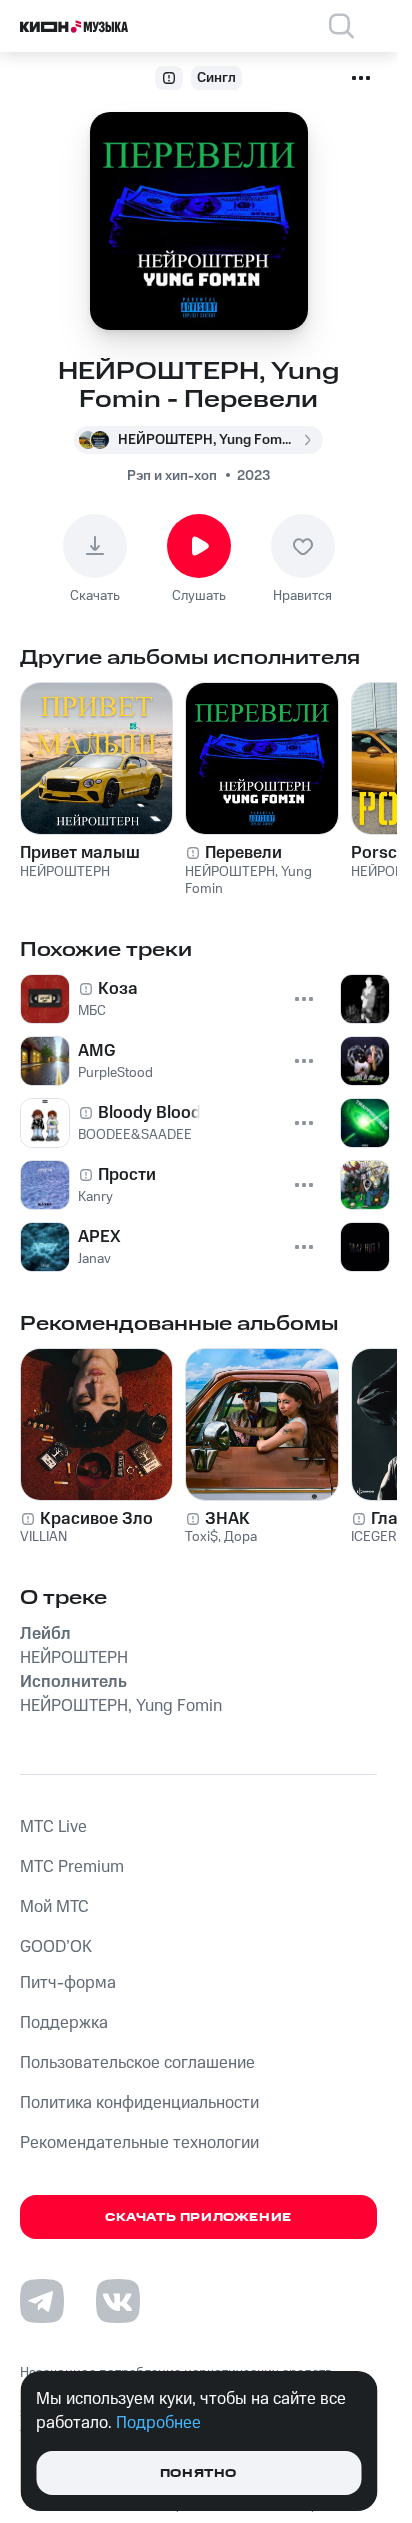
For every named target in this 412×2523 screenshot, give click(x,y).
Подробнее (158, 2423)
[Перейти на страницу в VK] (118, 2301)
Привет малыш (80, 853)
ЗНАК (227, 1519)
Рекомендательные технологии (139, 2143)
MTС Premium (72, 1867)
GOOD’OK (56, 1947)
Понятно (198, 2473)
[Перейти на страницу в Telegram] (42, 2301)
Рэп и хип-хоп (172, 476)
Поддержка (64, 2023)
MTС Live (53, 1827)
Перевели (243, 853)
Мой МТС (54, 1907)
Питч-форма (68, 1983)
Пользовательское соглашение (137, 2063)
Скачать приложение (198, 2217)
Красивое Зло (96, 1519)
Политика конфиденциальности (139, 2103)
